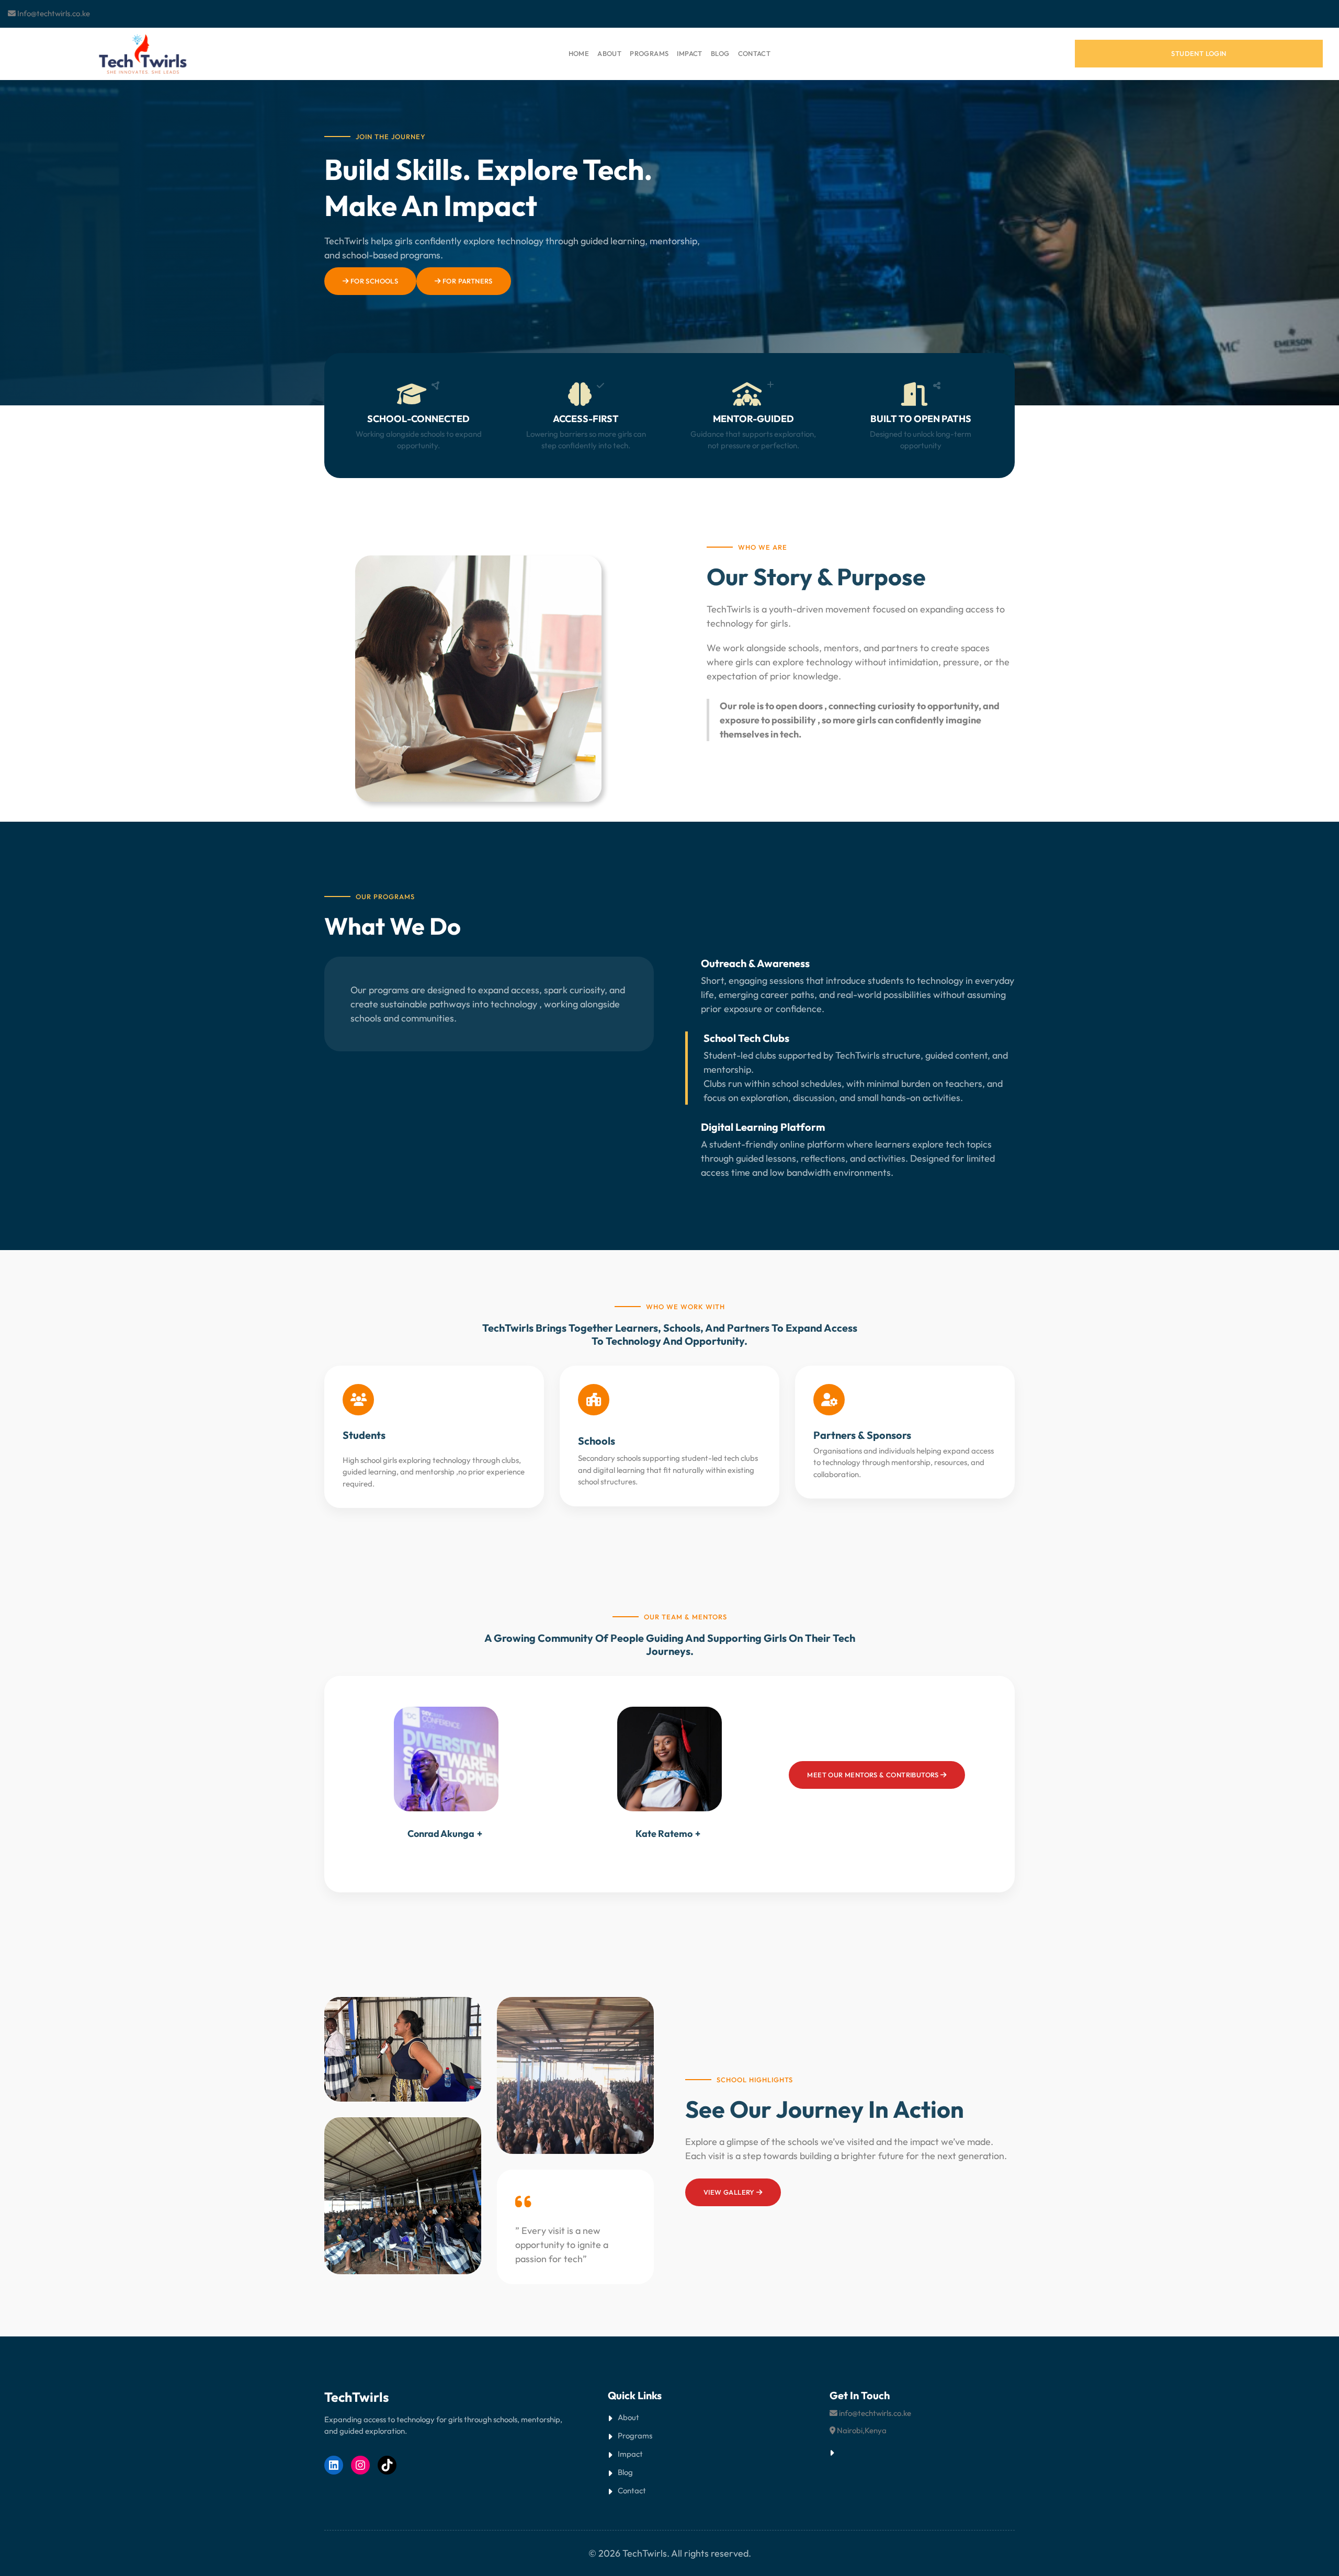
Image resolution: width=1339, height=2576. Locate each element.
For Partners (467, 281)
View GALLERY (730, 2192)
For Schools (373, 281)
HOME (579, 53)
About (628, 2417)
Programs (635, 2436)
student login (1199, 53)
